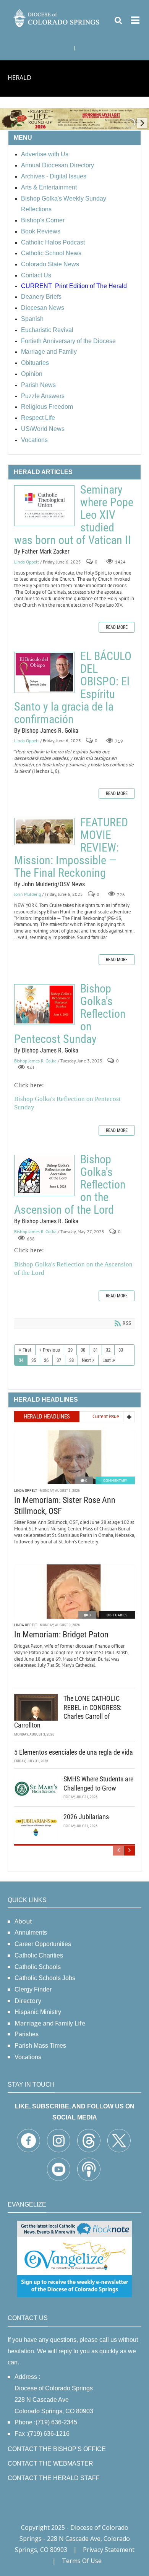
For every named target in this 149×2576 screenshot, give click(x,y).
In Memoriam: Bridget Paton (61, 1634)
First (27, 1350)
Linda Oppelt (27, 562)
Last (107, 1360)
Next (86, 1360)
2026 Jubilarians (86, 1817)
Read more (117, 627)
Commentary (115, 1481)
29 (70, 1350)
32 (108, 1350)
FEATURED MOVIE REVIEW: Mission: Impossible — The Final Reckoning (44, 831)
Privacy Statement (109, 2550)
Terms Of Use (82, 2561)
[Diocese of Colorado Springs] (57, 17)
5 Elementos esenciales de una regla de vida (74, 1752)
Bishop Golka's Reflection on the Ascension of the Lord (44, 1175)
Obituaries (117, 1615)
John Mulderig (28, 894)
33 (121, 1350)
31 (96, 1350)
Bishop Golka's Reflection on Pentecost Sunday (44, 1005)
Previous (51, 1350)
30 (83, 1350)
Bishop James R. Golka (35, 1061)
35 (34, 1360)
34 (21, 1360)
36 (46, 1360)
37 (59, 1360)
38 (71, 1360)
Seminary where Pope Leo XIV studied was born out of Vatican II (44, 506)
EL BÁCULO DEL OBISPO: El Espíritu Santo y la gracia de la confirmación (44, 672)
